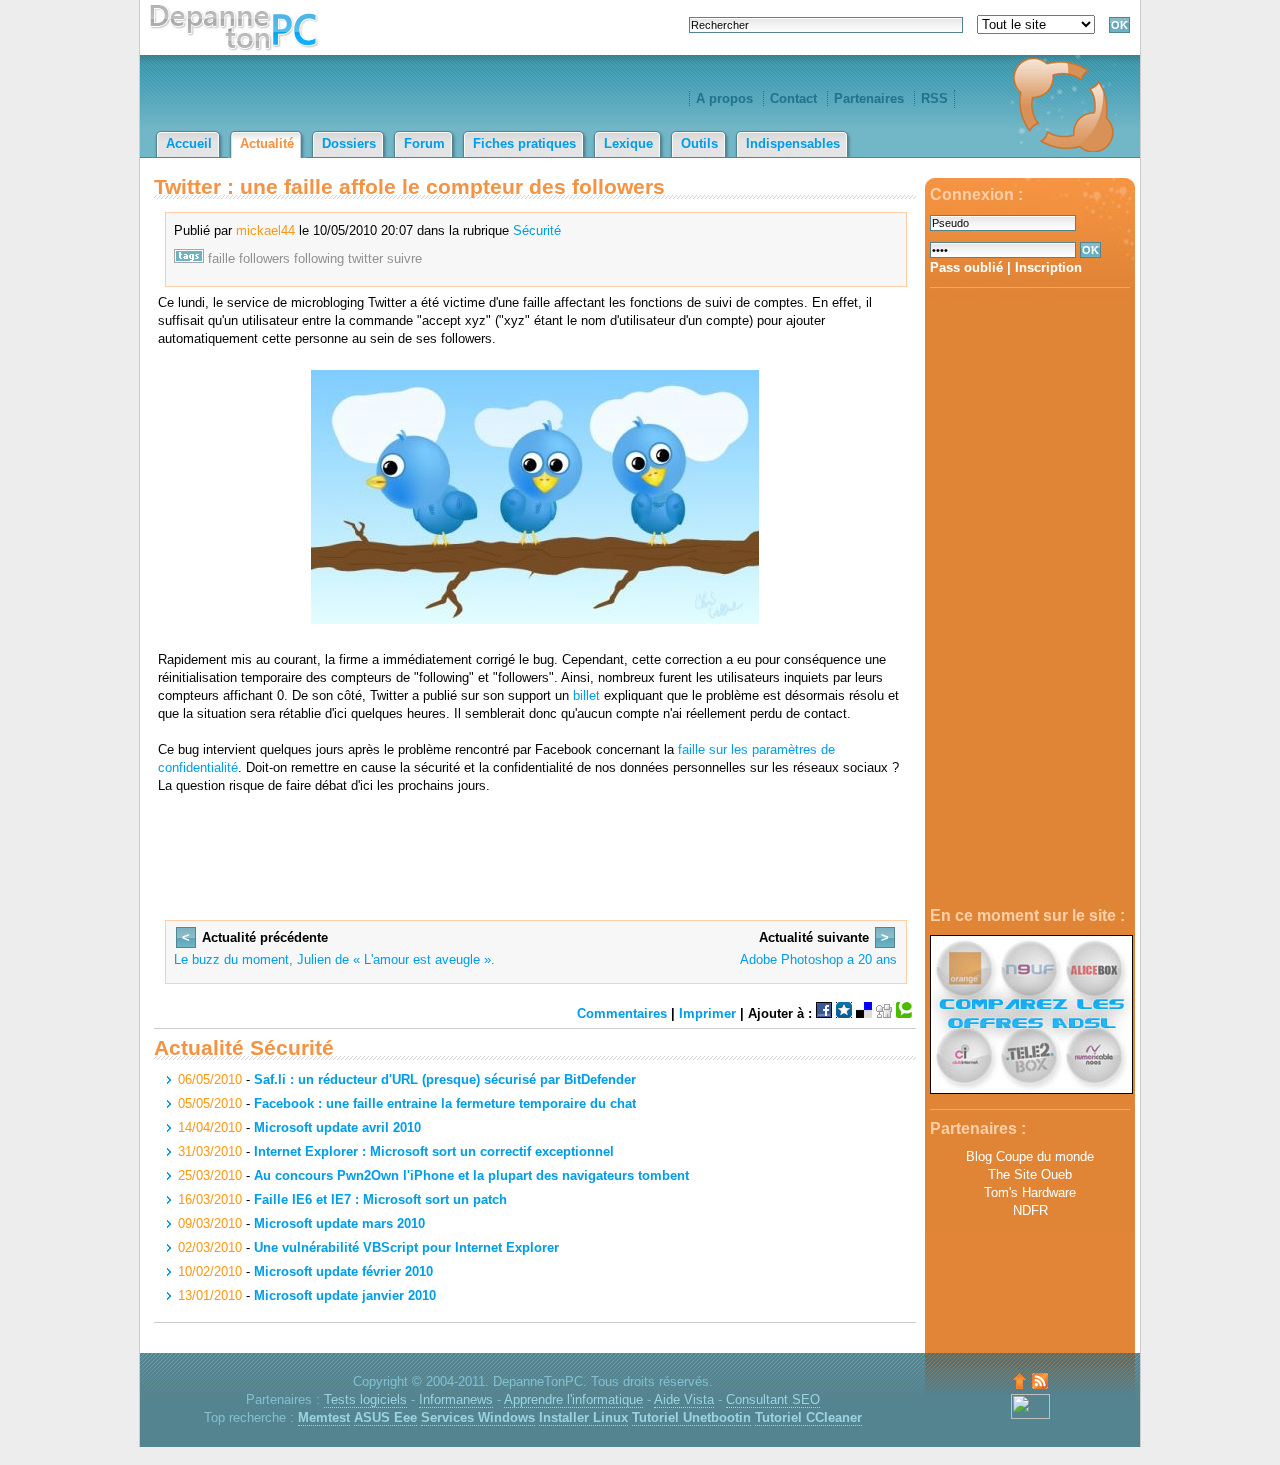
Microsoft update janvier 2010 (345, 1295)
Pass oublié (966, 267)
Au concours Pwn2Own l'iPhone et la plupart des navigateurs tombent (471, 1175)
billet (586, 695)
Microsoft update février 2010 (343, 1271)
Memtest (324, 1417)
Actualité (267, 143)
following (319, 258)
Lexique (628, 143)
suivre (404, 258)
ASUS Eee (385, 1417)
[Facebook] (824, 1013)
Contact (793, 98)
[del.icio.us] (864, 1013)
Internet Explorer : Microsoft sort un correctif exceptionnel (434, 1151)
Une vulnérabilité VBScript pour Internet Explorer (406, 1247)
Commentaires (622, 1013)
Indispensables (793, 143)
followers (264, 258)
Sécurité (537, 230)
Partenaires (869, 98)
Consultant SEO (773, 1399)
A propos (724, 98)
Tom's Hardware (1030, 1192)
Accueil (189, 143)
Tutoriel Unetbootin (691, 1417)
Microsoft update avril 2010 (337, 1127)
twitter (365, 258)
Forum (424, 143)
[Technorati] (904, 1013)
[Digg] (884, 1013)
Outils (699, 143)
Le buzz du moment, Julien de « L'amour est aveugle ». (334, 959)
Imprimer (707, 1013)
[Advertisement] (1030, 598)
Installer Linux (583, 1417)
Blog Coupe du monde (1030, 1156)
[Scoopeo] (844, 1013)
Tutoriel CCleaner (808, 1417)
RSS (934, 98)
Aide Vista (684, 1399)
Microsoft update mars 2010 (339, 1223)
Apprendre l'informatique (573, 1399)
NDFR (1030, 1210)
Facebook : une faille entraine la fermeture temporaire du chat (445, 1103)
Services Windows (478, 1417)
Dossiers (349, 143)
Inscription (1048, 267)
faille (221, 258)
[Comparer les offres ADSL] (1031, 1089)
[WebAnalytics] (1030, 1414)
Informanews (456, 1399)
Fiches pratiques (524, 143)
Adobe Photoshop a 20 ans (818, 959)
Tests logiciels (365, 1399)
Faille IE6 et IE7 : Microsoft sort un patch (380, 1199)
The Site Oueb (1030, 1174)
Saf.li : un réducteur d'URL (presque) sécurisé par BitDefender (445, 1079)
